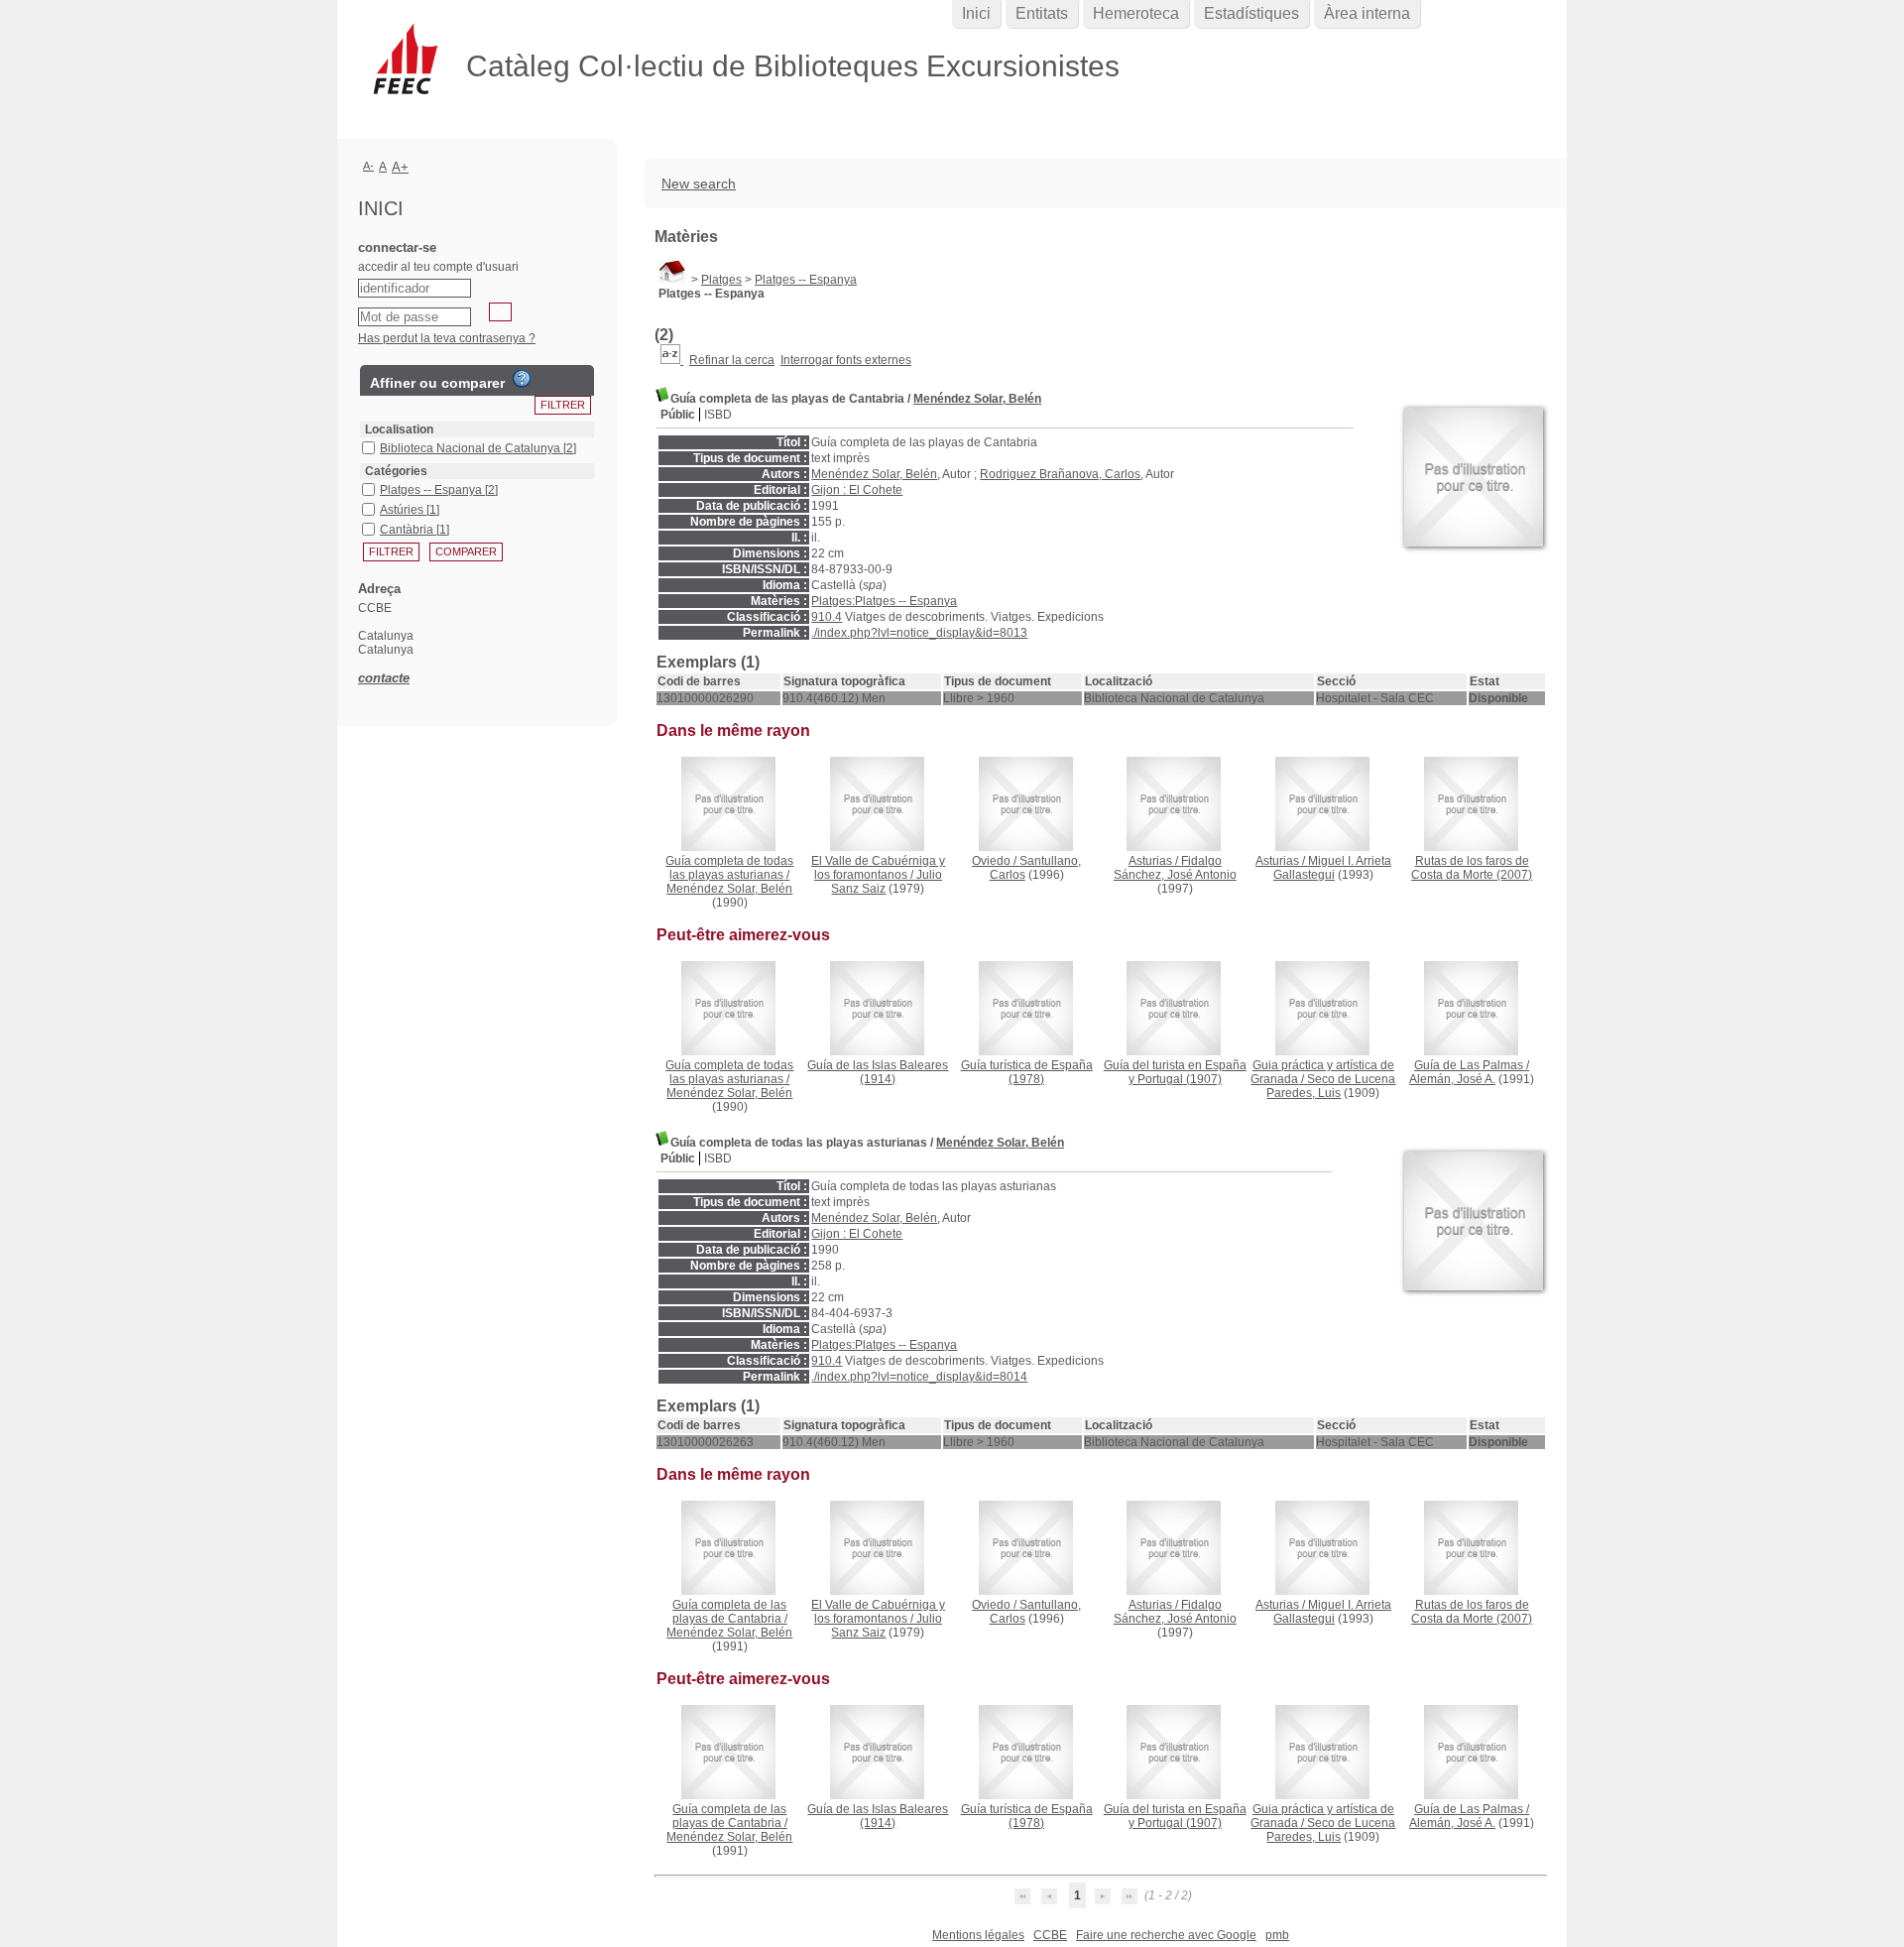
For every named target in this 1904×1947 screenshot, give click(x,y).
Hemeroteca (1136, 13)
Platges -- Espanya (806, 280)
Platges (721, 280)
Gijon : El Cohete (857, 490)
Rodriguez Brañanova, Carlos (1060, 474)
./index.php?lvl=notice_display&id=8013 (919, 633)
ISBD (718, 415)
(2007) (1472, 868)
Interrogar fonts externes (846, 360)
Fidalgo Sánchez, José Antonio (1175, 868)
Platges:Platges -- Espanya (884, 601)
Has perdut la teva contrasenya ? (447, 338)
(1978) (1027, 1072)
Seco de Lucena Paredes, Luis (1331, 1086)
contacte (384, 678)
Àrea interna (1367, 13)
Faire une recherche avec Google (1166, 1935)
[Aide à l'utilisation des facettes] (522, 379)
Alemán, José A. (1452, 1079)
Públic (678, 415)
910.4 (827, 617)
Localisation (399, 429)
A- (368, 166)
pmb (1277, 1935)
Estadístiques (1251, 13)
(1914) (878, 1072)
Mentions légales (978, 1935)
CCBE (1050, 1935)
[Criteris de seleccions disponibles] (672, 360)
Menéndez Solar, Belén (977, 399)
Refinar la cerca (732, 360)
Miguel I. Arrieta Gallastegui (1332, 868)
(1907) (1175, 1072)
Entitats (1042, 13)
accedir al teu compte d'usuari (438, 267)
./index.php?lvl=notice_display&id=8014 (919, 1377)
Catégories (396, 471)
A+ (400, 167)
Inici (976, 13)
